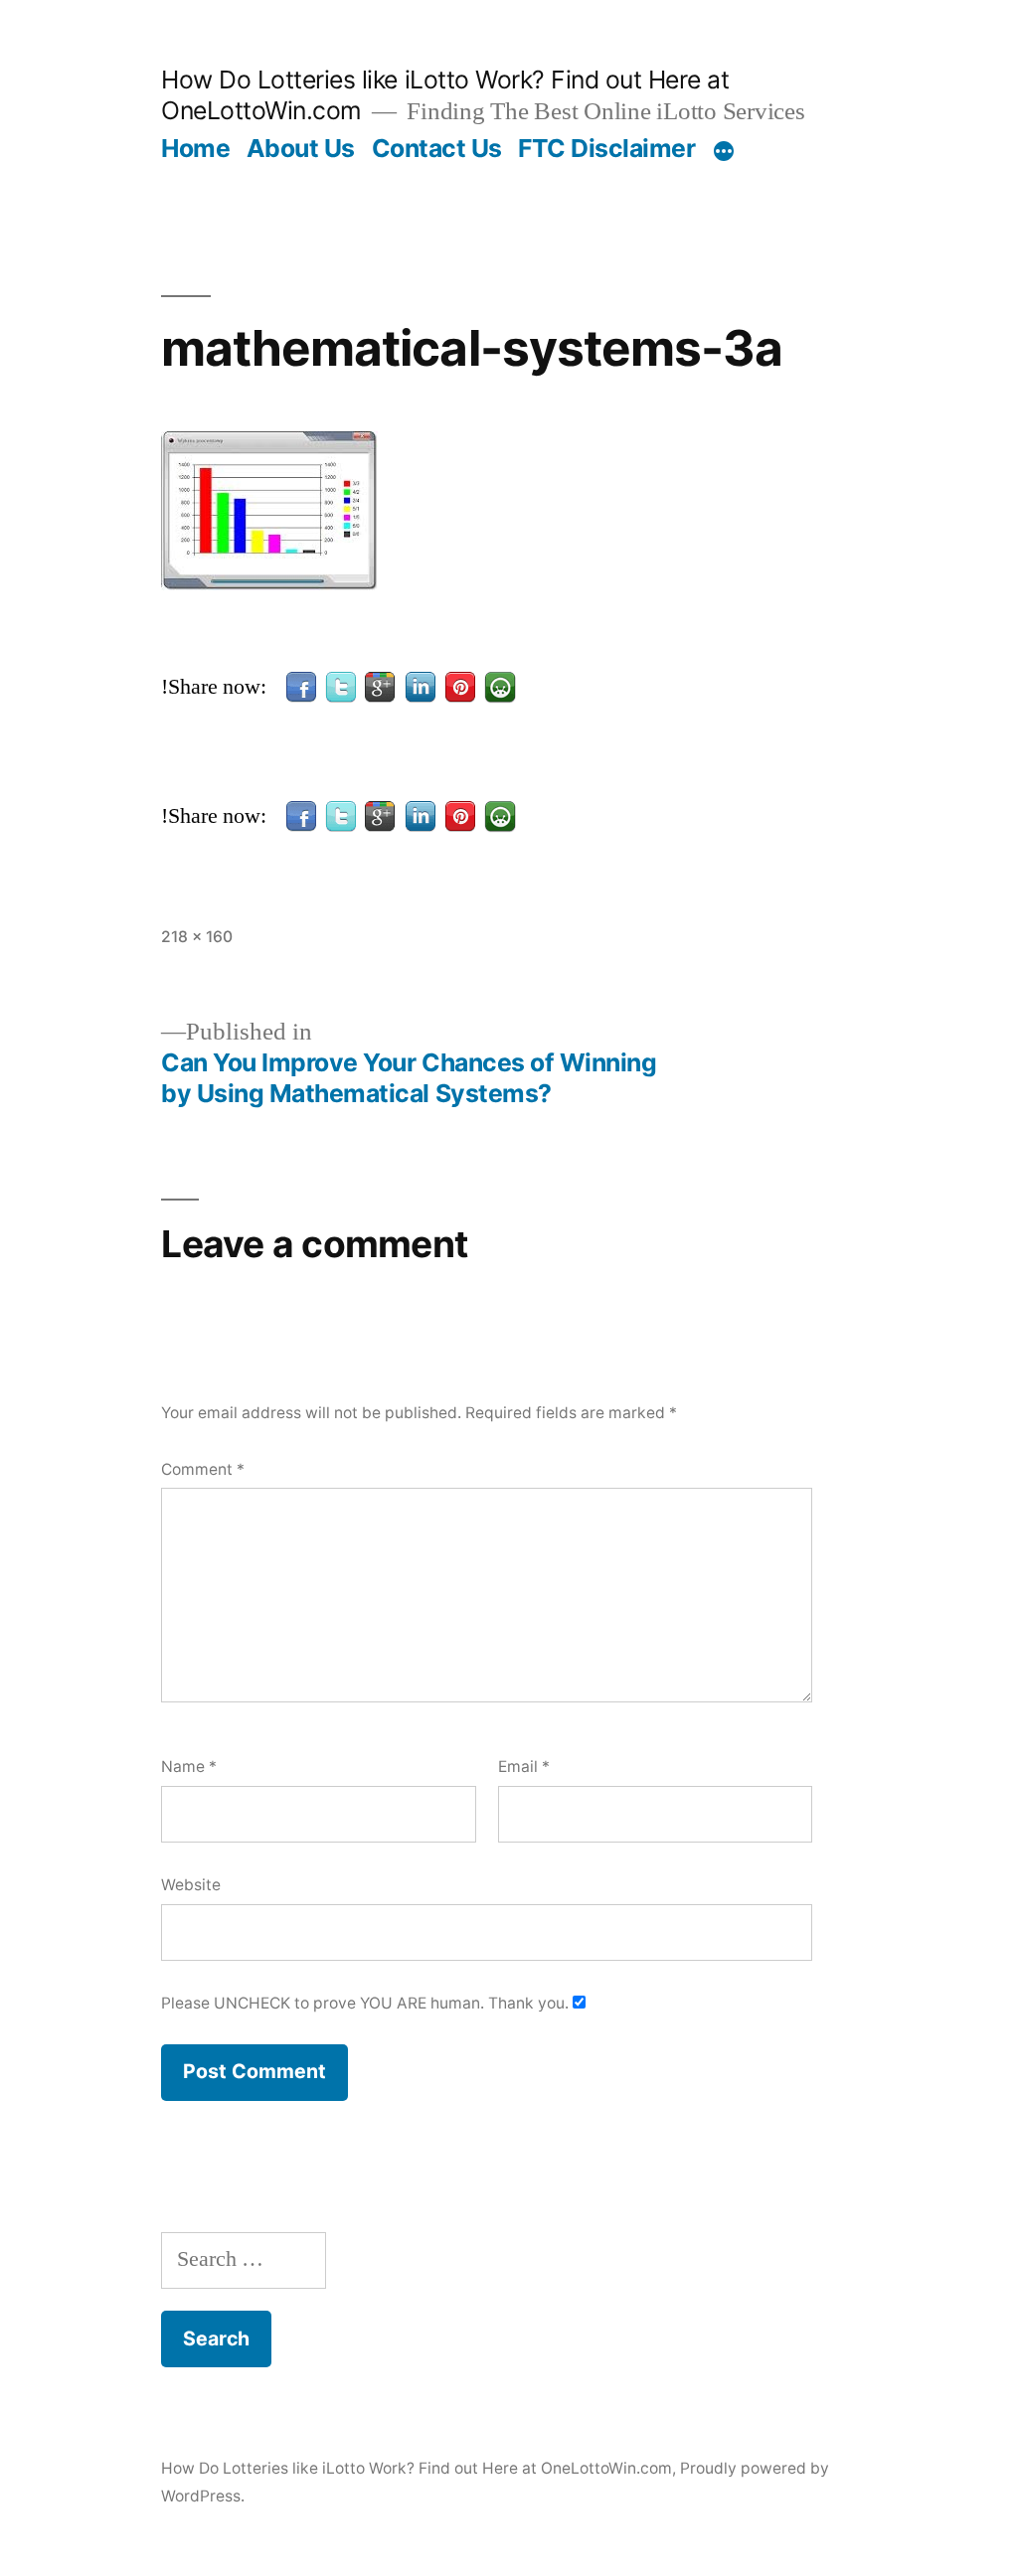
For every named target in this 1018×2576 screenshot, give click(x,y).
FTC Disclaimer (606, 148)
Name (189, 1767)
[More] (724, 152)
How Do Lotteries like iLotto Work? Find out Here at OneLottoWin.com (417, 2468)
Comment (203, 1469)
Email (524, 1767)
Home (195, 148)
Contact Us (437, 148)
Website (191, 1885)
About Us (301, 148)
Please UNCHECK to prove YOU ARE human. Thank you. (367, 2003)
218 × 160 (197, 937)
